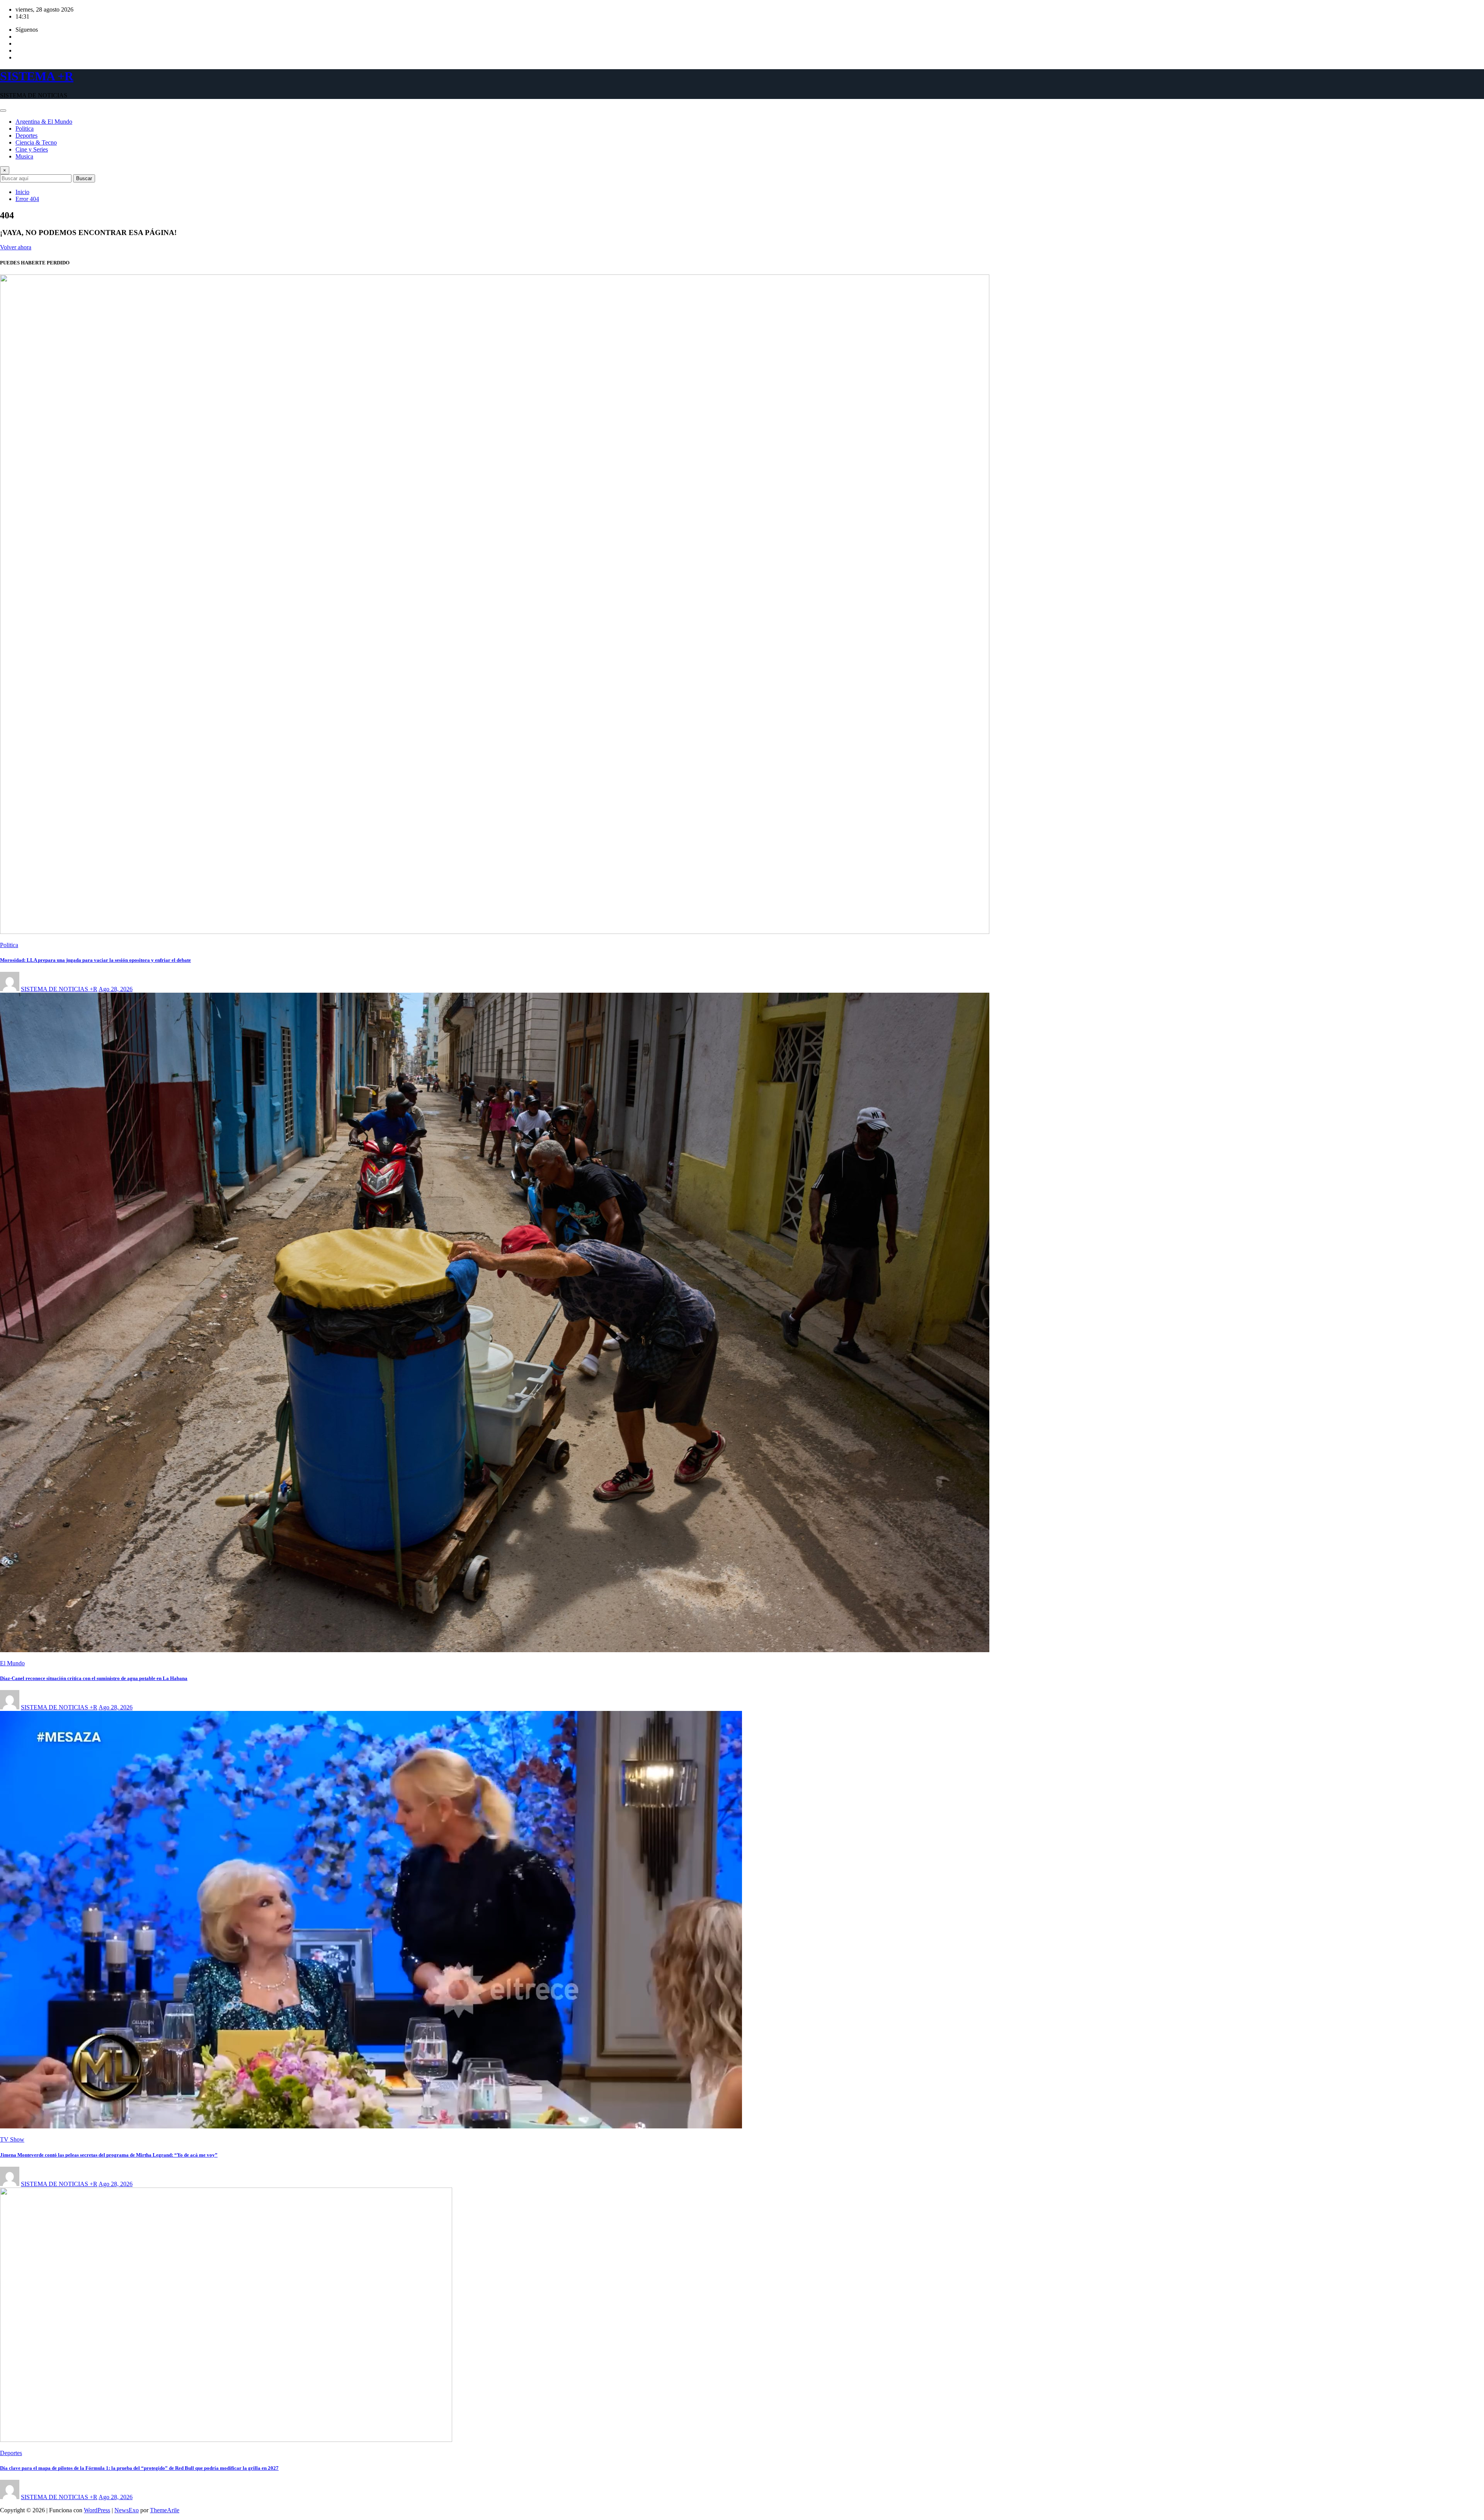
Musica (24, 156)
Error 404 (27, 199)
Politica (25, 129)
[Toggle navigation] (3, 111)
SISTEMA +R (37, 76)
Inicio (22, 192)
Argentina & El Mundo (44, 122)
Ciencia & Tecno (36, 142)
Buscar (84, 178)
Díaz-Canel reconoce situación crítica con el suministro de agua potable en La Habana (94, 1678)
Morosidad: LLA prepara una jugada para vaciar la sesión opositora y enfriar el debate (95, 960)
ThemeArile (165, 2510)
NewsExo (127, 2510)
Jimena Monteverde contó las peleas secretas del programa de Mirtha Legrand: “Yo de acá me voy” (109, 2155)
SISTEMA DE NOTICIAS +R (59, 989)
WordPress (97, 2510)
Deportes (26, 135)
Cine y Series (32, 149)
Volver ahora (16, 247)
